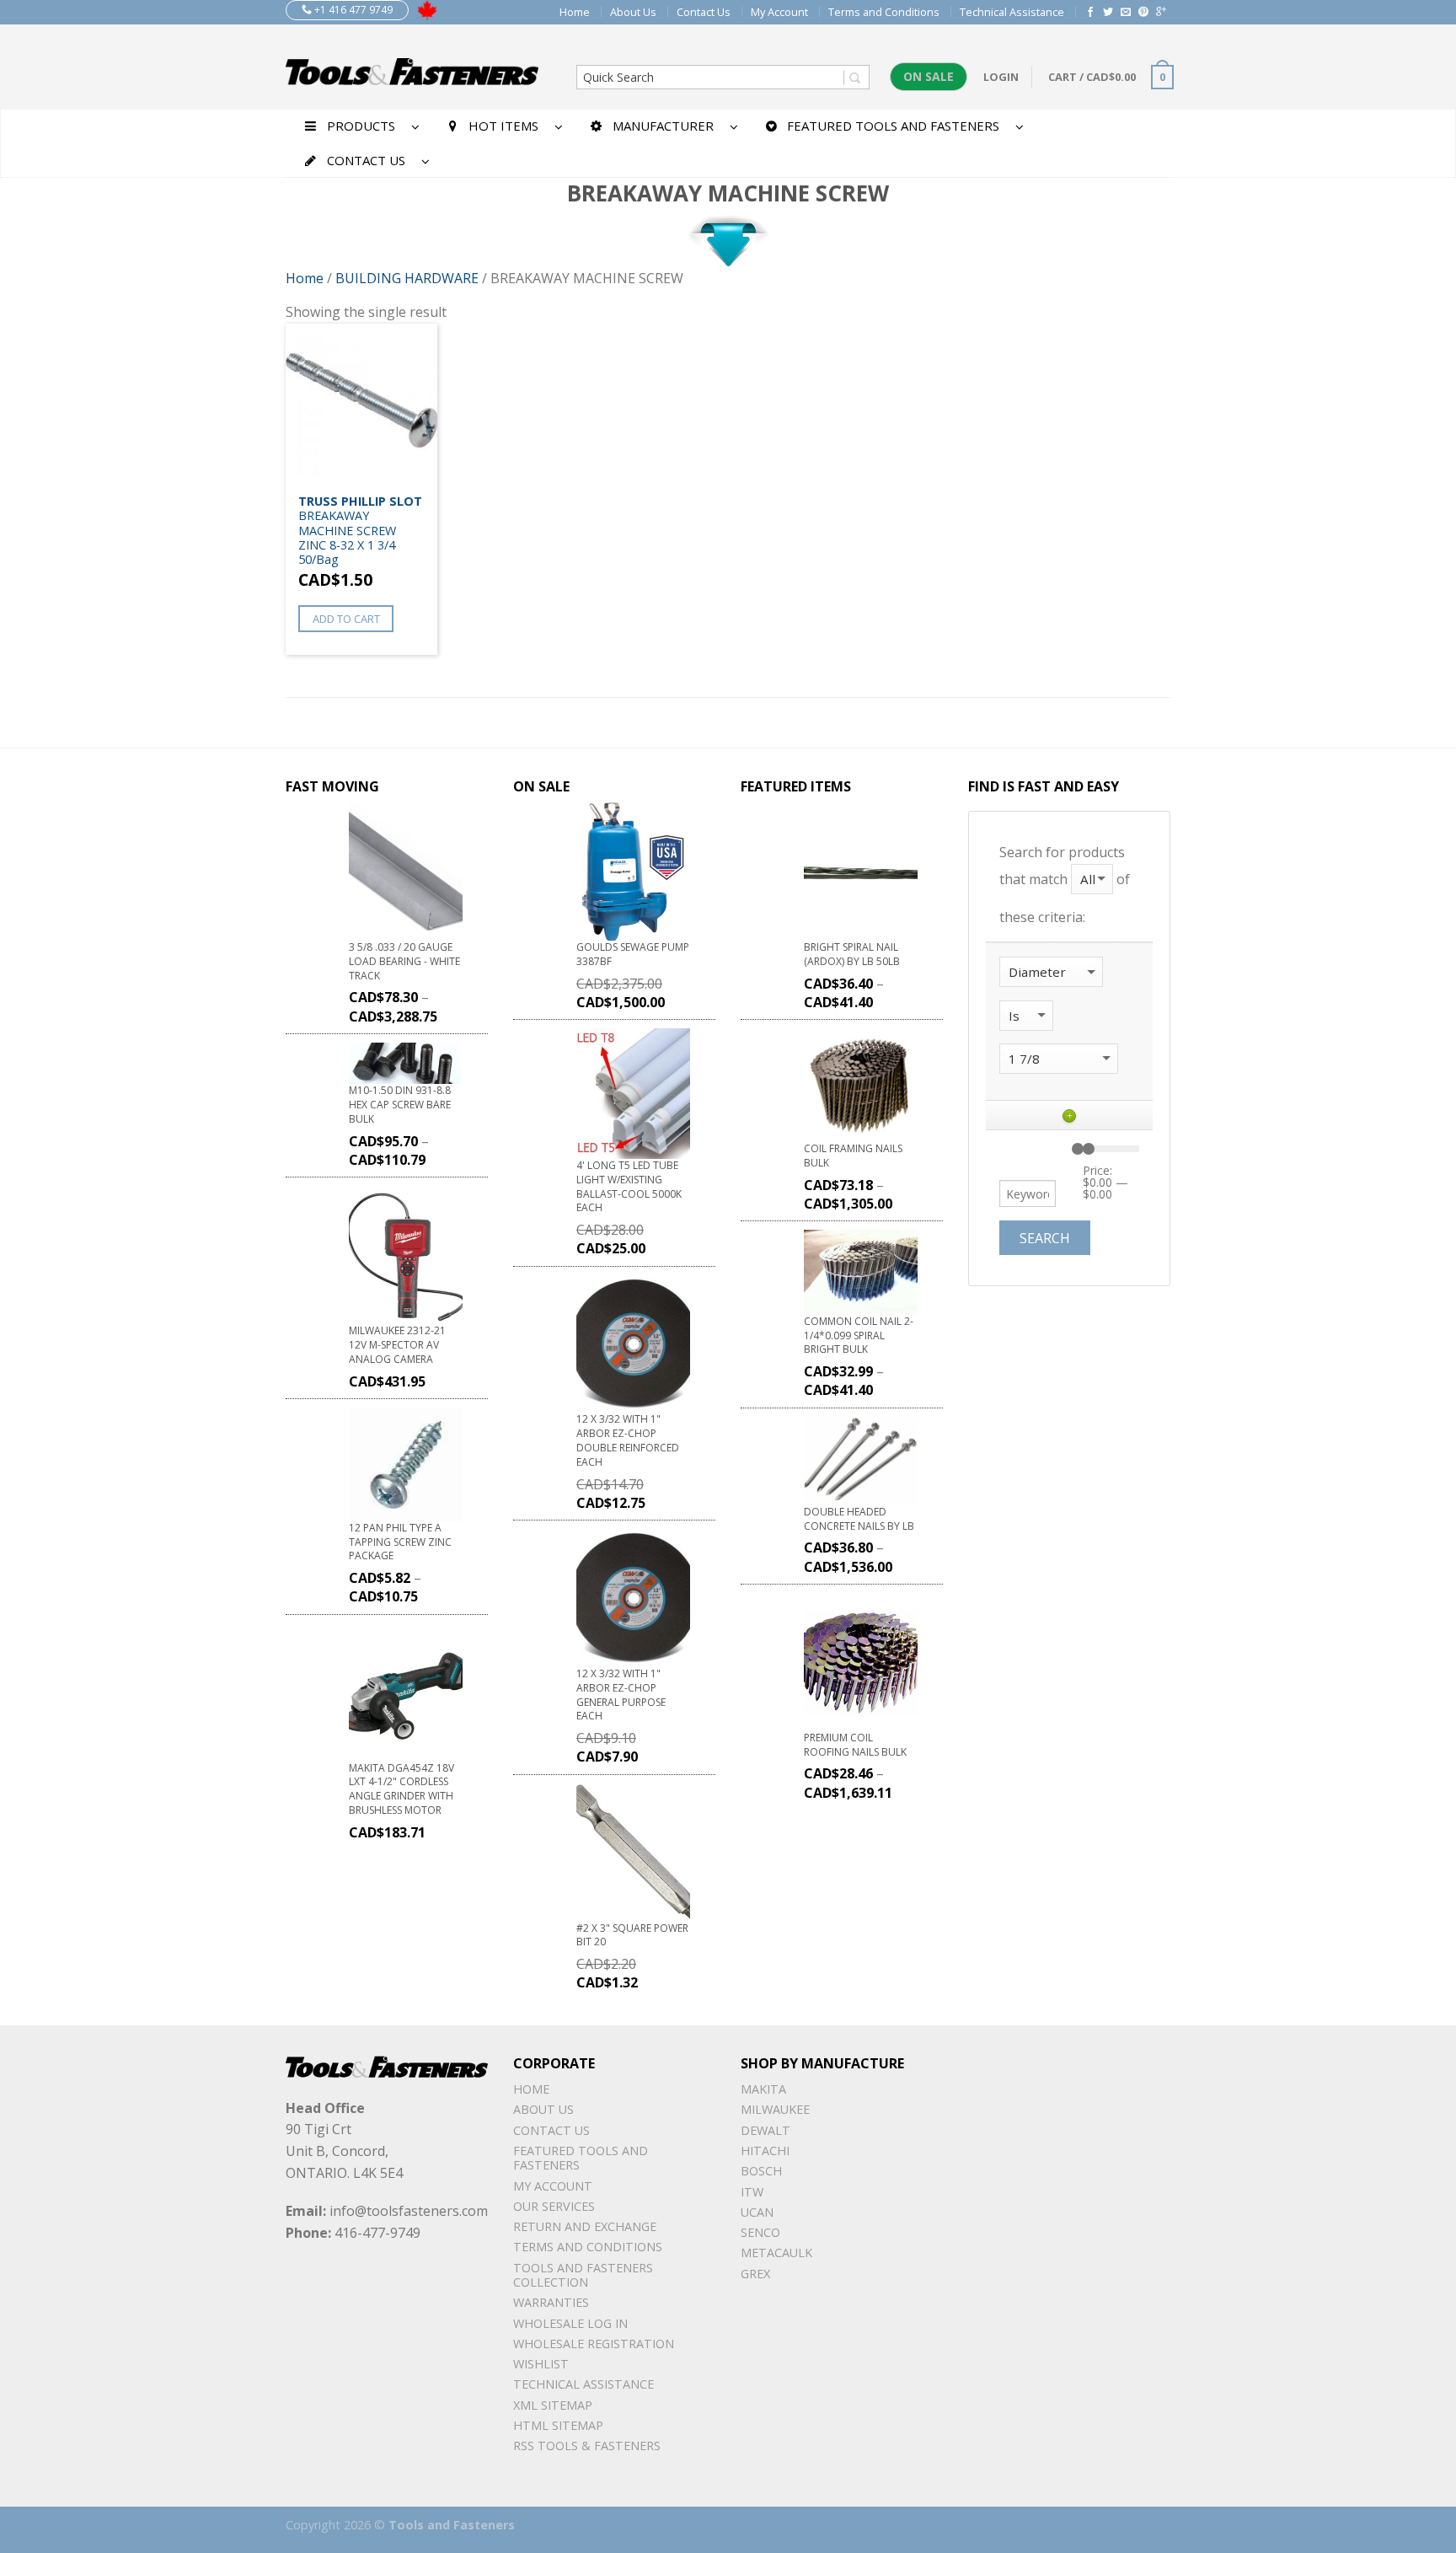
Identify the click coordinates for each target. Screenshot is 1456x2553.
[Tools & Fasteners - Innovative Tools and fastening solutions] (412, 67)
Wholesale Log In (570, 2323)
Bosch (761, 2171)
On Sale (929, 76)
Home (575, 12)
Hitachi (765, 2151)
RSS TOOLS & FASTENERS (587, 2446)
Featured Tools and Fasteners (581, 2158)
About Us (633, 12)
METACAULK (776, 2253)
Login (1001, 77)
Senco (760, 2232)
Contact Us (704, 12)
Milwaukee (775, 2109)
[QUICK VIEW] (361, 405)
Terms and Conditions (884, 12)
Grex (755, 2274)
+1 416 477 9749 (352, 10)
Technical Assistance (1012, 12)
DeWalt (765, 2130)
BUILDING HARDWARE (407, 278)
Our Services (554, 2206)
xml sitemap (553, 2405)
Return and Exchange (585, 2226)
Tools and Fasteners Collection (583, 2275)
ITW (752, 2192)
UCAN (757, 2212)
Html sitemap (558, 2425)
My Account (779, 12)
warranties (551, 2302)
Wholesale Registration (594, 2344)
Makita (763, 2089)
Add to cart (346, 619)
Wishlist (541, 2364)
